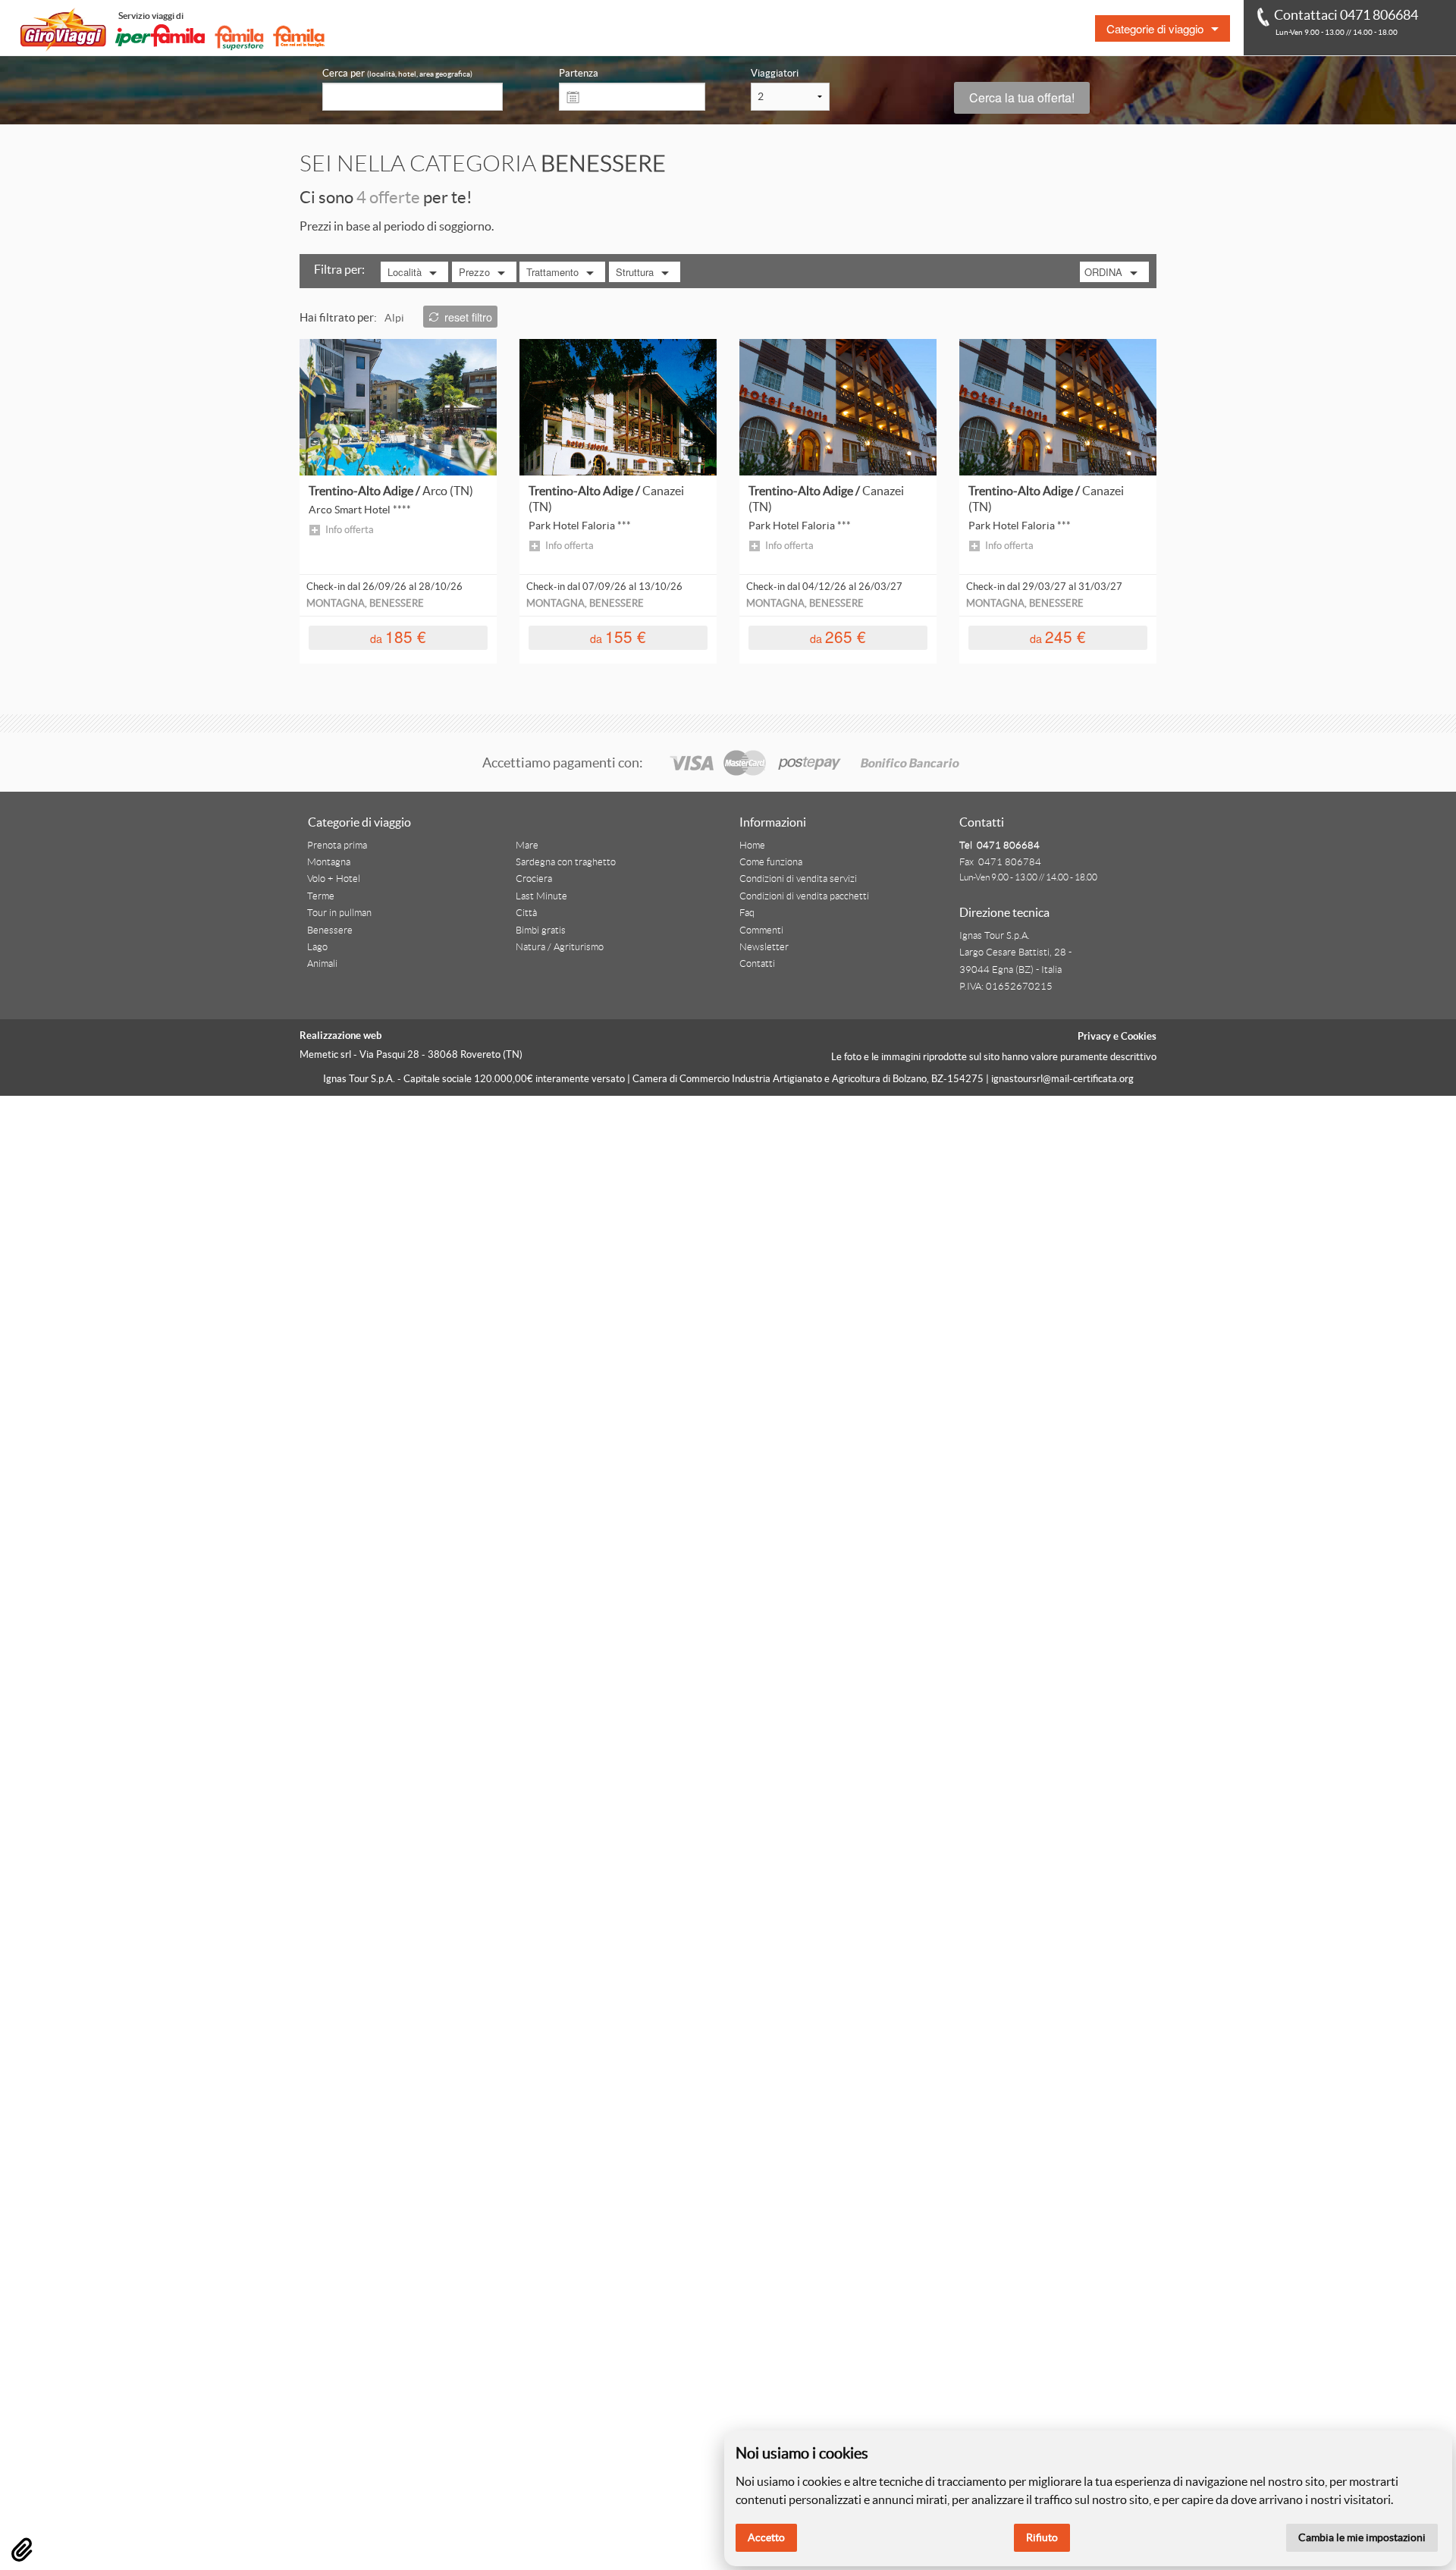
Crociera (534, 879)
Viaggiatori (775, 73)
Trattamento (552, 272)
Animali (322, 964)
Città (526, 913)
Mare (527, 846)
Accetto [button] (766, 2537)
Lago (317, 947)
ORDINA (1103, 272)
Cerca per (397, 73)
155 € (618, 637)
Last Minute (541, 896)
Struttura (635, 272)
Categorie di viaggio (1155, 28)
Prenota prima (337, 846)
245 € (1058, 637)
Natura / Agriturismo (560, 947)
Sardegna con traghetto (566, 862)
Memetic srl (325, 1054)
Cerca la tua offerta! (1022, 97)
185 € (398, 637)
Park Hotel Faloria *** (580, 526)
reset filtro (468, 317)
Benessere (330, 930)
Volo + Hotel (334, 879)
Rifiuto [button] (1042, 2537)
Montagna (329, 862)
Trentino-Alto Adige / (391, 491)
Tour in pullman (339, 913)
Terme (321, 896)
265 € (838, 637)
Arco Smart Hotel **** (360, 510)
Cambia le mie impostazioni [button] (1362, 2537)
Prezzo (474, 272)
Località (405, 272)
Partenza (579, 73)
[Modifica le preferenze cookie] (22, 2550)
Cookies (1139, 1036)
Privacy (1094, 1036)
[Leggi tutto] (398, 406)
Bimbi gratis (541, 930)
